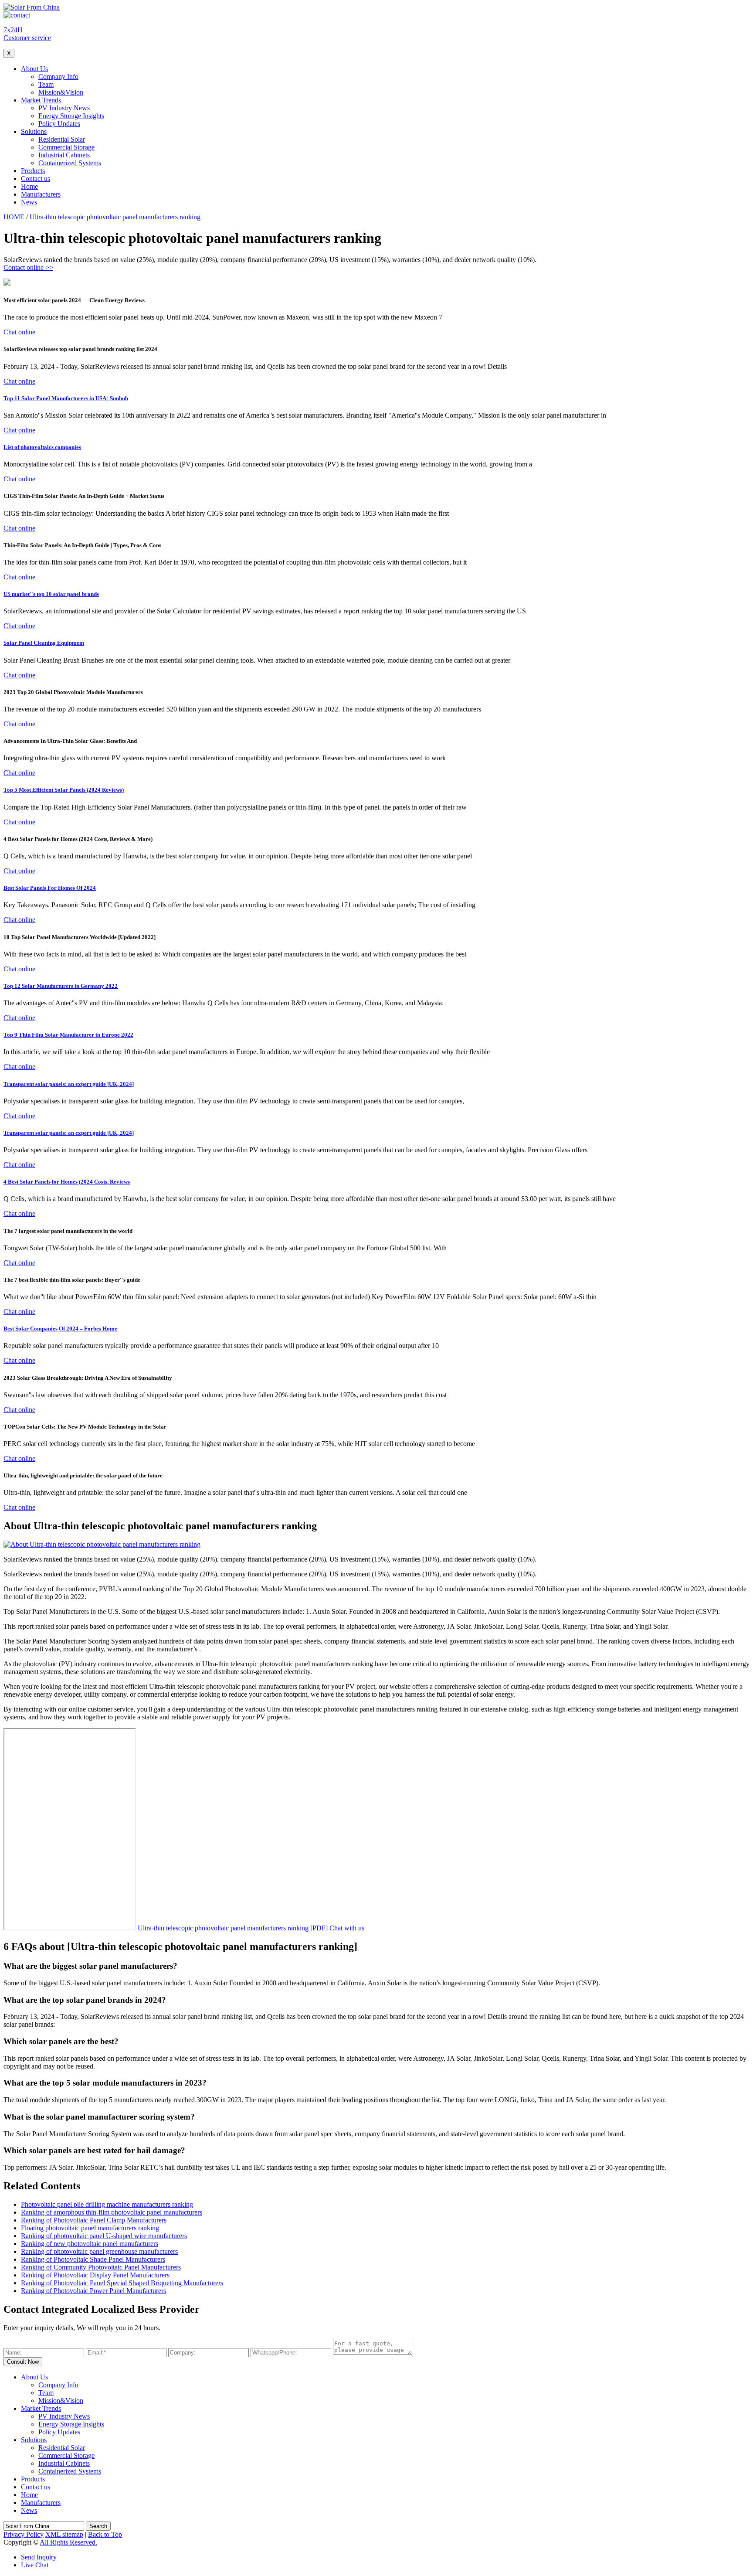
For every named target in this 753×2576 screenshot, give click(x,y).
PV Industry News (64, 108)
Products (33, 171)
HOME (14, 217)
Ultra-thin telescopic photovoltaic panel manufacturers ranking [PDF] (233, 1928)
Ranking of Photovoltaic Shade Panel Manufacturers (93, 2259)
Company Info (58, 77)
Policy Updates (59, 124)
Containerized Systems (70, 163)
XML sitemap (64, 2534)
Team (46, 84)
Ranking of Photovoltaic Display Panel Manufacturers (95, 2275)
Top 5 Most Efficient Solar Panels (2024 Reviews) (64, 790)
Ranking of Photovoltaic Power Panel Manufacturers (93, 2291)
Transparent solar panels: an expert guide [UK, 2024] (69, 1084)
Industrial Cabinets (64, 155)
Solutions (34, 131)
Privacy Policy (24, 2534)
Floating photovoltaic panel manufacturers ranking (90, 2228)
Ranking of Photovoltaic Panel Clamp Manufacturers (94, 2220)
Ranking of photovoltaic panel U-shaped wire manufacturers (104, 2236)
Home (29, 186)
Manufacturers (41, 194)
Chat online (19, 332)
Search (98, 2526)
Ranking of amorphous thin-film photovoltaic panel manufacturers (112, 2212)
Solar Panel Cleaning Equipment (44, 643)
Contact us (36, 179)
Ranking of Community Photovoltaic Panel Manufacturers (101, 2267)
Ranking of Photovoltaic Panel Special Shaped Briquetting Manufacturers (122, 2283)
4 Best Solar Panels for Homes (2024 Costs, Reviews (67, 1182)
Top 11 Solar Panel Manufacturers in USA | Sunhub (66, 398)
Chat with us (347, 1928)
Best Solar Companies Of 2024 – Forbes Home (60, 1329)
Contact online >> (28, 267)
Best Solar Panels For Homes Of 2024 (50, 888)
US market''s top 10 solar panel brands (51, 594)
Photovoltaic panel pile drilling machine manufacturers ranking (107, 2204)
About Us (34, 69)
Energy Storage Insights (71, 116)
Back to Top (105, 2534)
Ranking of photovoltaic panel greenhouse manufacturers (99, 2251)
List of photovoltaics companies (42, 447)
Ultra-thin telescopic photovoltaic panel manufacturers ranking (115, 217)
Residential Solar (62, 139)
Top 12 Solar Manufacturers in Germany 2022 (61, 986)
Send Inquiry (39, 2557)
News (29, 202)
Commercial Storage (66, 147)
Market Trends (41, 100)
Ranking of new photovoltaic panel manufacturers (90, 2244)
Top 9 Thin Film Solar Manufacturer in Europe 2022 (68, 1035)
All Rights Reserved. (68, 2542)
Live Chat (35, 2565)
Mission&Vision (61, 92)
